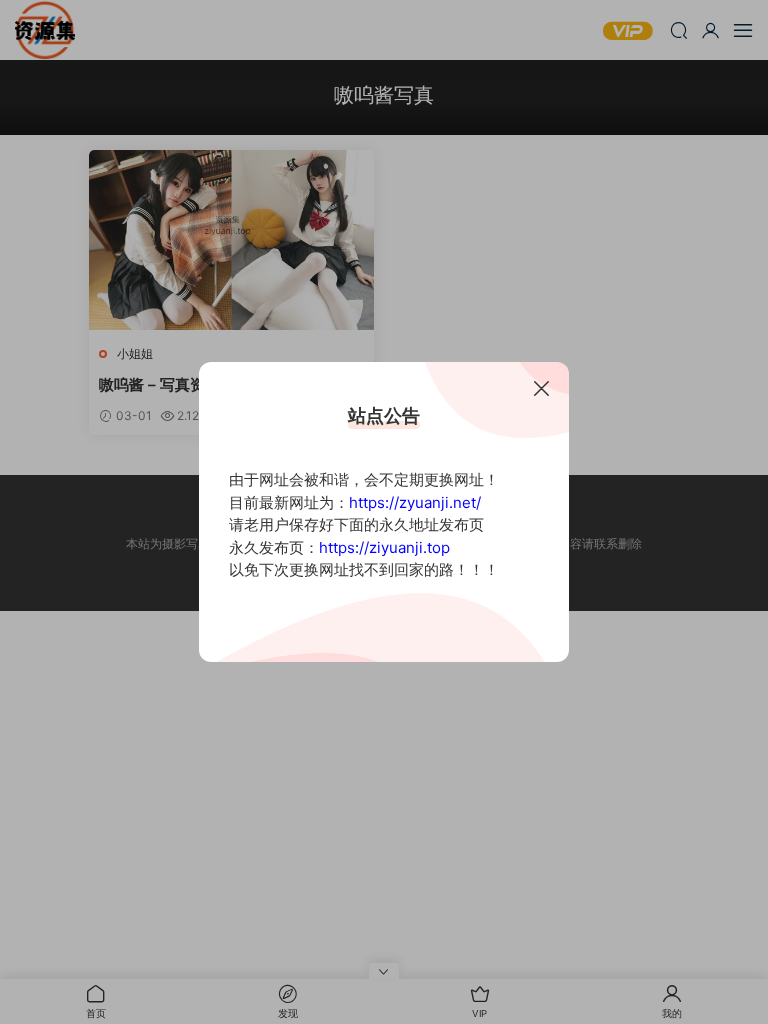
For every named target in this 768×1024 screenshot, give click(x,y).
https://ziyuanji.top (384, 547)
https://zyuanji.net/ (415, 502)
